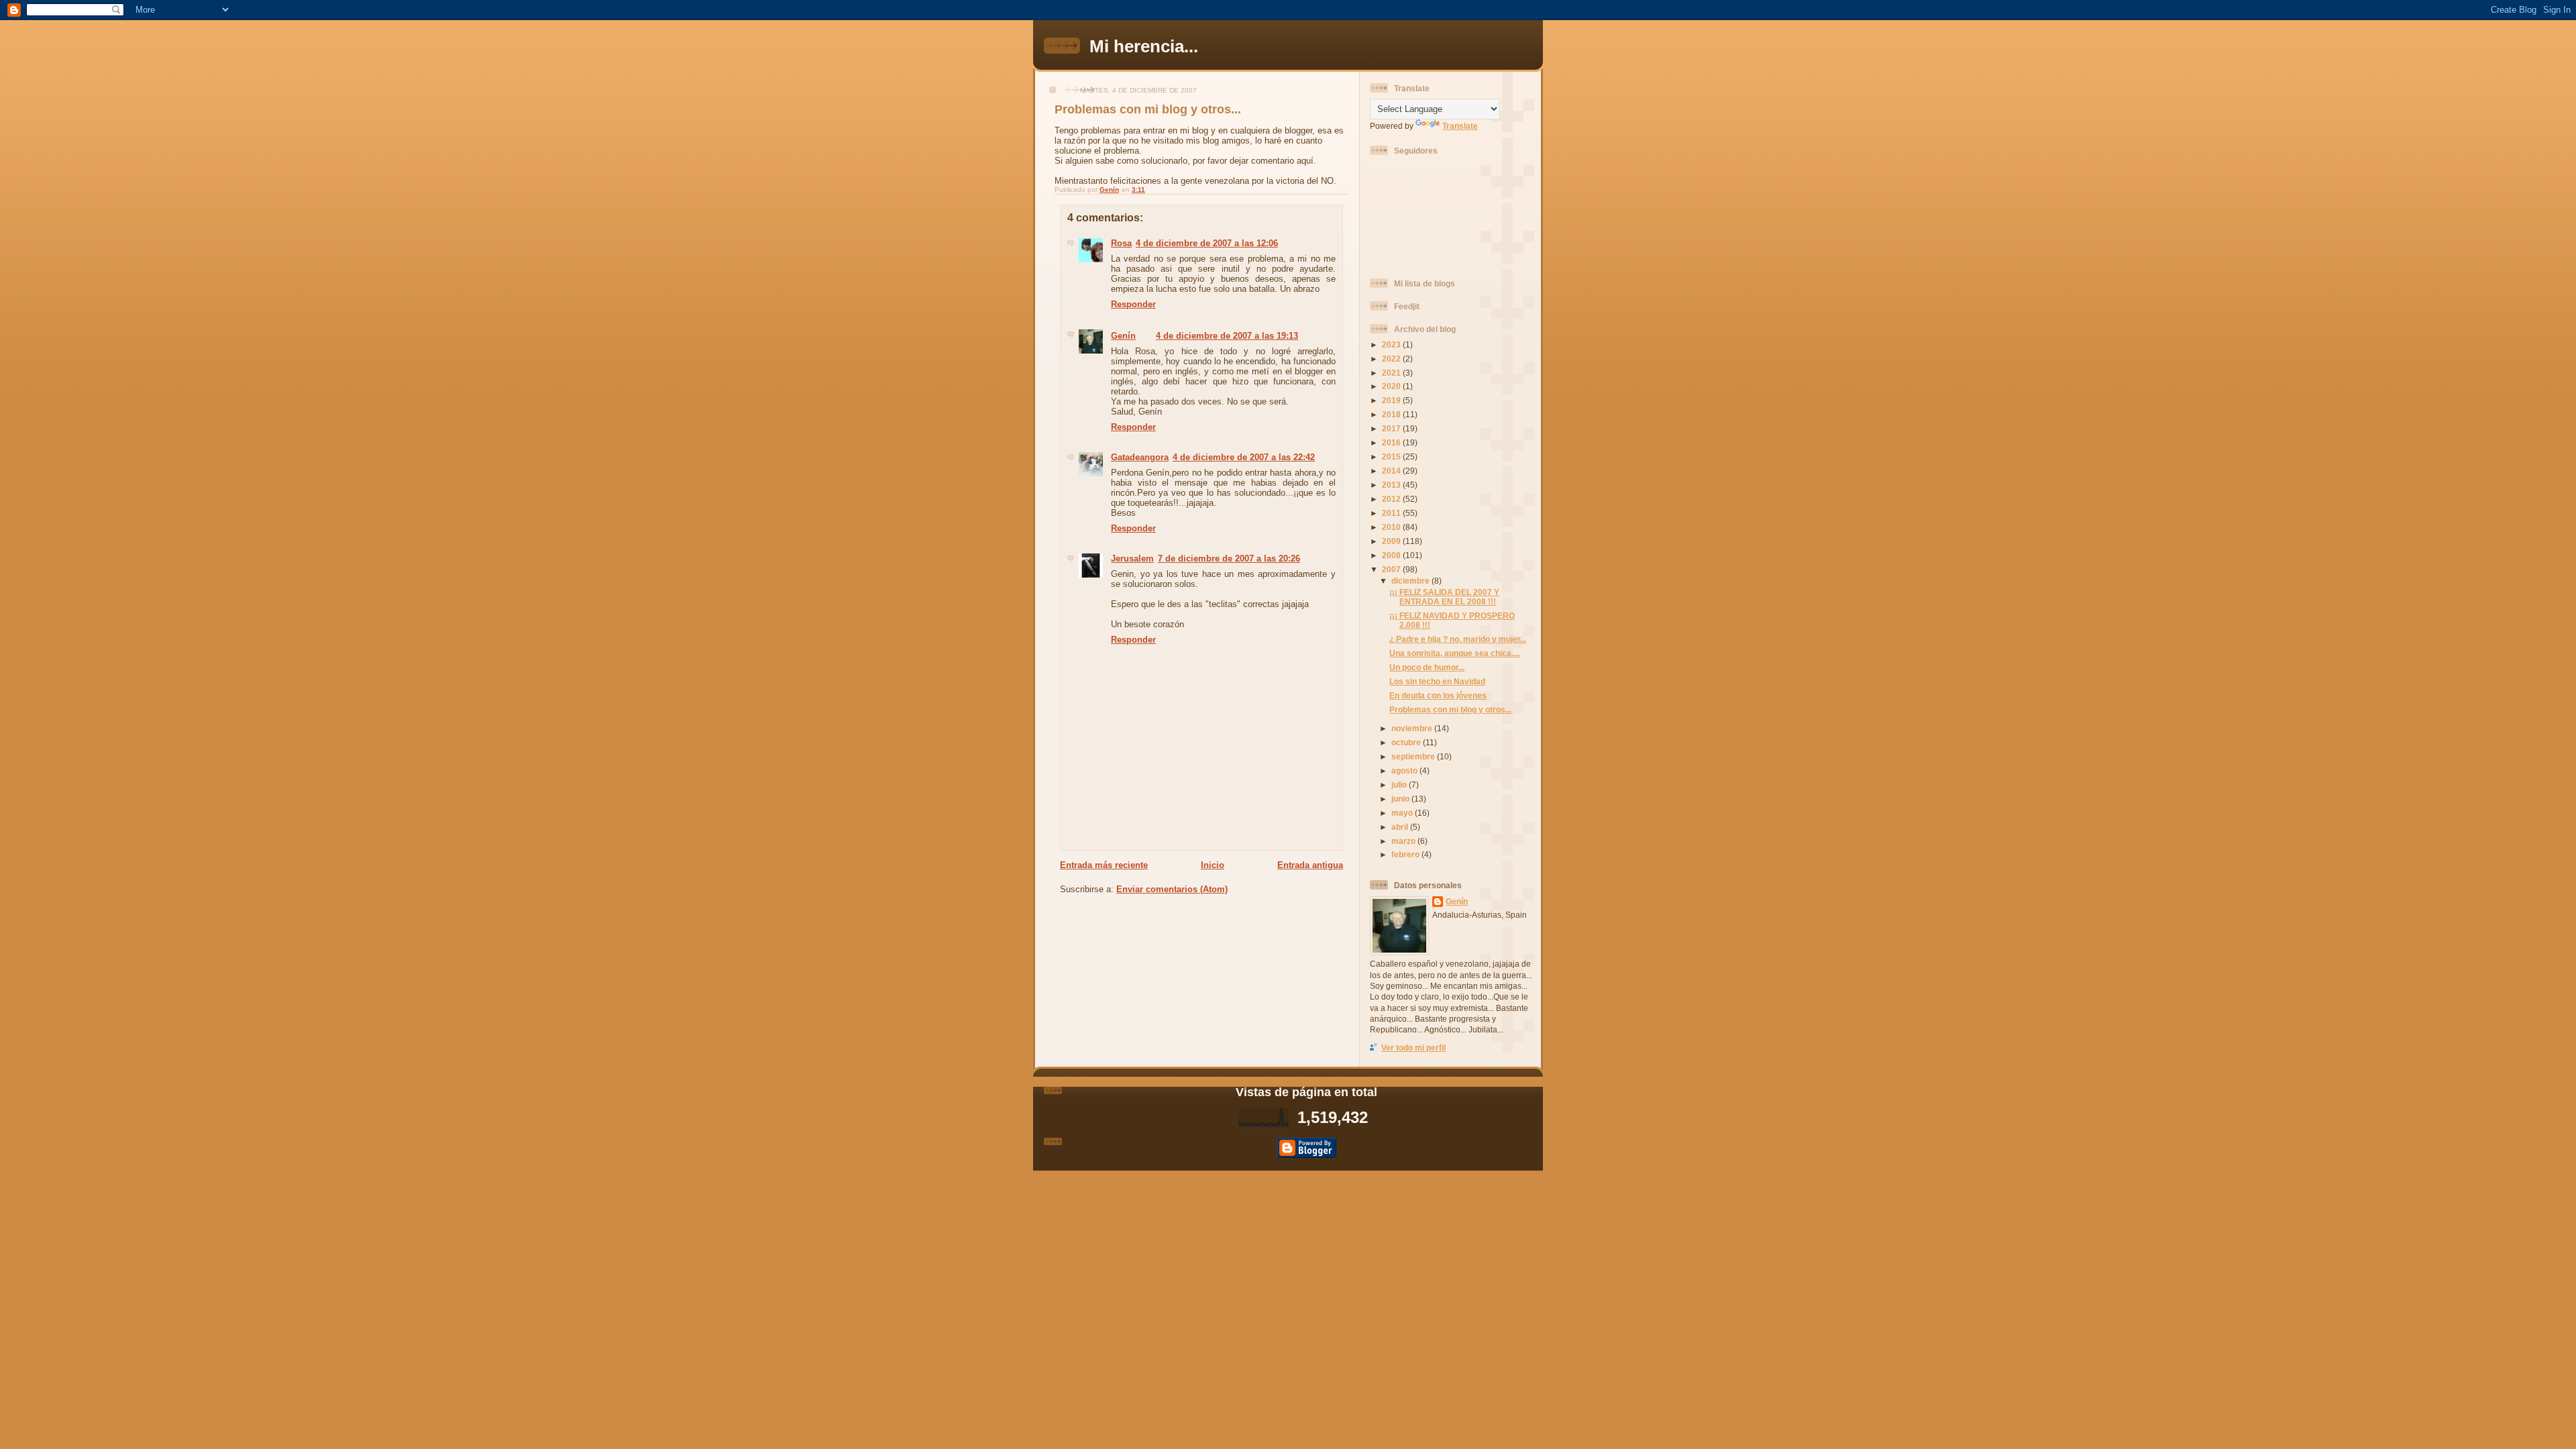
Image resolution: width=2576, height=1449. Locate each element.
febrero (1406, 854)
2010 (1392, 527)
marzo (1404, 841)
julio (1400, 785)
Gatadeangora (1140, 457)
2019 (1392, 400)
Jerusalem (1132, 558)
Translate (1460, 126)
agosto (1405, 770)
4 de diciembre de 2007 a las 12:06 (1207, 243)
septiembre (1414, 756)
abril (1401, 827)
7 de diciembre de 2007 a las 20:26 (1229, 558)
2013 (1392, 485)
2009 (1392, 541)
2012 (1392, 499)
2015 (1392, 457)
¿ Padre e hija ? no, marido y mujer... (1458, 639)
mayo (1403, 813)
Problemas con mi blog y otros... (1450, 709)
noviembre (1413, 728)
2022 (1392, 359)
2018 (1392, 414)
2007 (1392, 569)
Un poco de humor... (1427, 667)
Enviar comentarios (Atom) (1172, 889)
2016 (1392, 442)
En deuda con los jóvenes (1438, 695)
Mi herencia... (1144, 46)
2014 (1392, 471)
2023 (1392, 344)
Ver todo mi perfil (1413, 1048)
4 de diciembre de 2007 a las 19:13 (1227, 336)
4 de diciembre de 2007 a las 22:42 (1244, 457)
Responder (1133, 304)
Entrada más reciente (1104, 865)
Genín (1123, 336)
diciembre (1411, 581)
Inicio (1213, 865)
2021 (1392, 373)
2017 (1392, 428)
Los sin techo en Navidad (1437, 681)
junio (1401, 799)
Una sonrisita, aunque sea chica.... (1454, 653)
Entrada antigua (1310, 865)
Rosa (1121, 243)
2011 (1392, 513)
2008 (1392, 555)
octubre (1407, 742)
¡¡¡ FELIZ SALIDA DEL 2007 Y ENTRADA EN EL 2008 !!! (1444, 597)
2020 (1392, 386)
